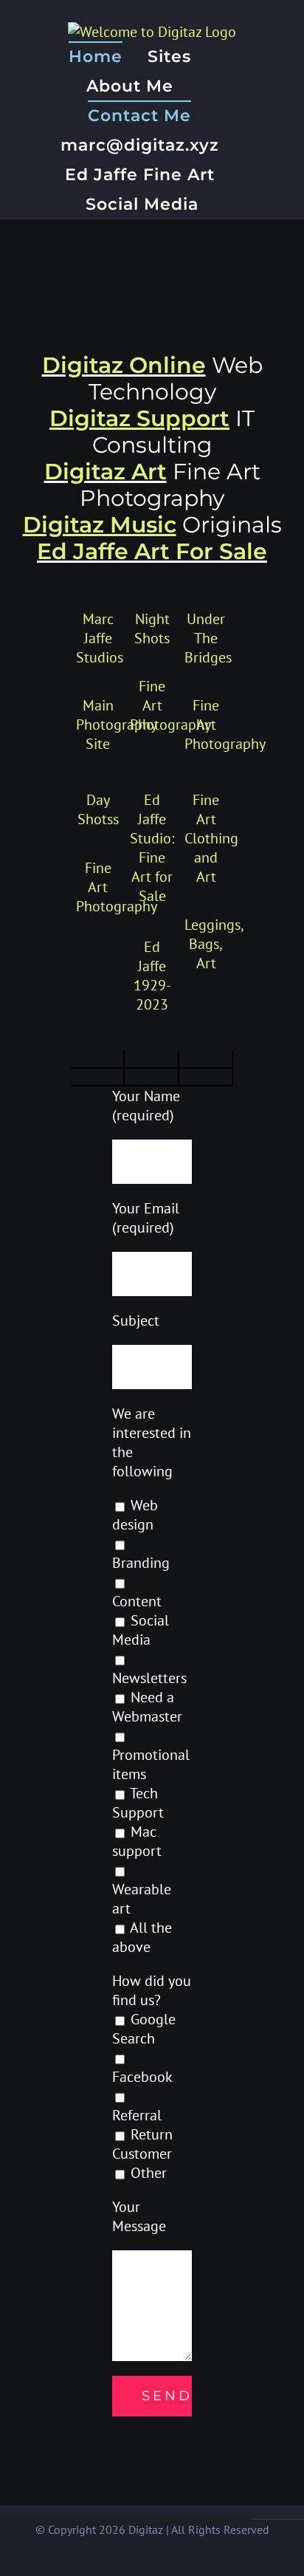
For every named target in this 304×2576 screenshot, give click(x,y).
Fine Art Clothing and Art (211, 838)
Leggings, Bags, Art (214, 944)
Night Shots (152, 628)
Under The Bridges (208, 638)
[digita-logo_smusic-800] (205, 1078)
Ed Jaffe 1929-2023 (152, 976)
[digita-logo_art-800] (151, 1078)
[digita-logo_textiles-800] (97, 1078)
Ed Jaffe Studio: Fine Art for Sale (152, 848)
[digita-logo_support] (151, 1060)
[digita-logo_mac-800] (205, 1060)
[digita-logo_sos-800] (97, 1060)
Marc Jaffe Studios (100, 638)
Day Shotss (98, 809)
